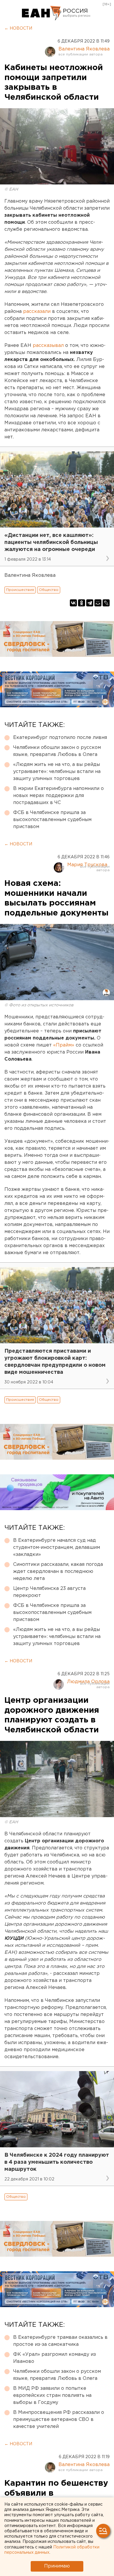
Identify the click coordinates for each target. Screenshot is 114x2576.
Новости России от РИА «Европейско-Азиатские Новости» (42, 13)
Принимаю (57, 2566)
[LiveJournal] (106, 603)
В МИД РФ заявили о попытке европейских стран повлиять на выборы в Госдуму (52, 2396)
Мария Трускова (87, 865)
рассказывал (48, 346)
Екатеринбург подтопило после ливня (60, 738)
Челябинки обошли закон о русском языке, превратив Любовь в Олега (57, 751)
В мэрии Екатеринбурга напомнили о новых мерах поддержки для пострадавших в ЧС (58, 796)
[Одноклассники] (82, 603)
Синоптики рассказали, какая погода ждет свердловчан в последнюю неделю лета (58, 1572)
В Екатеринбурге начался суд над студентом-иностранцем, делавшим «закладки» (57, 1548)
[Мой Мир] (98, 603)
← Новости (18, 28)
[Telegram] (90, 603)
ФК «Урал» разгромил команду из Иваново (55, 2358)
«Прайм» (63, 1045)
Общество (49, 590)
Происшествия (20, 590)
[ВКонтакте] (73, 603)
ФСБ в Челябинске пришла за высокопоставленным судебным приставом (52, 820)
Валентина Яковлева (84, 49)
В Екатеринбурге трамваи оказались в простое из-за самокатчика (60, 2341)
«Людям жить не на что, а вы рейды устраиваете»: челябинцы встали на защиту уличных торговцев (57, 772)
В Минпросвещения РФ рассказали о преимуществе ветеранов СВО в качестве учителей (59, 2420)
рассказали (37, 312)
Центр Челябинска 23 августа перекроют (49, 1592)
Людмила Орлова (88, 1682)
